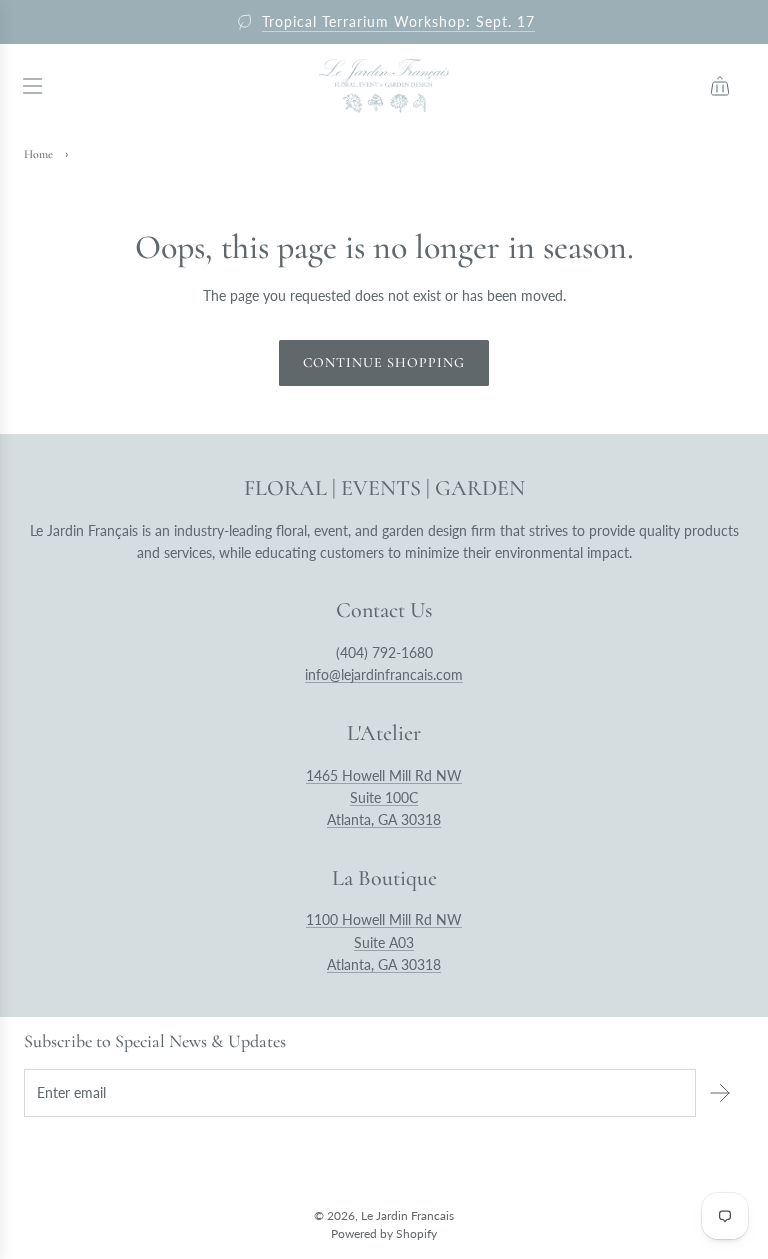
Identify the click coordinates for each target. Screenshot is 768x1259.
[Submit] (720, 1093)
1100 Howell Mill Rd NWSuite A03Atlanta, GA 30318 (384, 942)
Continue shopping (384, 362)
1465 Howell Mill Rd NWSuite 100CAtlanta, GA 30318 (384, 798)
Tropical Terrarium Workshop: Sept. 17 (398, 21)
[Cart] (720, 86)
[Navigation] (32, 86)
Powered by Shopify (384, 1233)
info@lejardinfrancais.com (384, 674)
